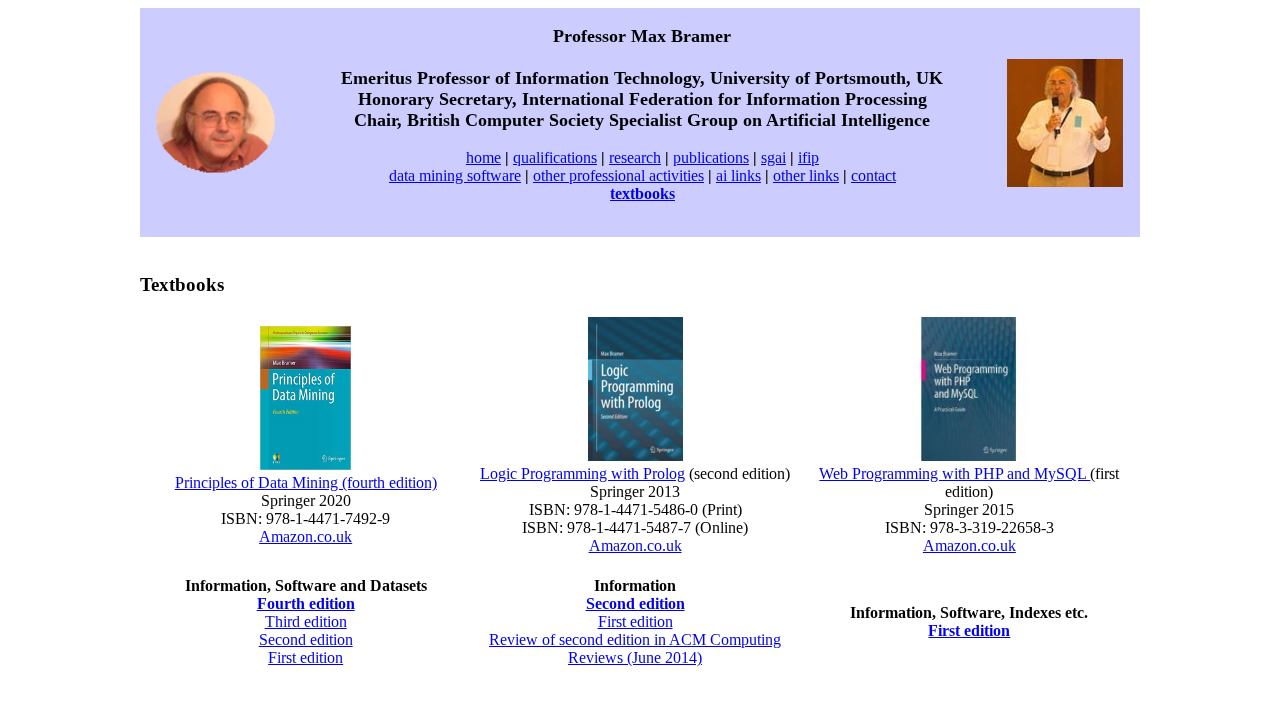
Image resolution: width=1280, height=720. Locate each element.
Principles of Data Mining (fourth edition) (306, 482)
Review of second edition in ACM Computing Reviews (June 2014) (635, 648)
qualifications (555, 157)
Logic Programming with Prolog (582, 473)
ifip (808, 157)
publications (711, 157)
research (635, 157)
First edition (305, 657)
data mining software (455, 175)
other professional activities (618, 175)
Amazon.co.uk (305, 536)
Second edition (306, 639)
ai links (738, 175)
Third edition (306, 621)
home (483, 157)
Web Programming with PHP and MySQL (954, 473)
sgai (773, 157)
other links (806, 175)
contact (873, 175)
